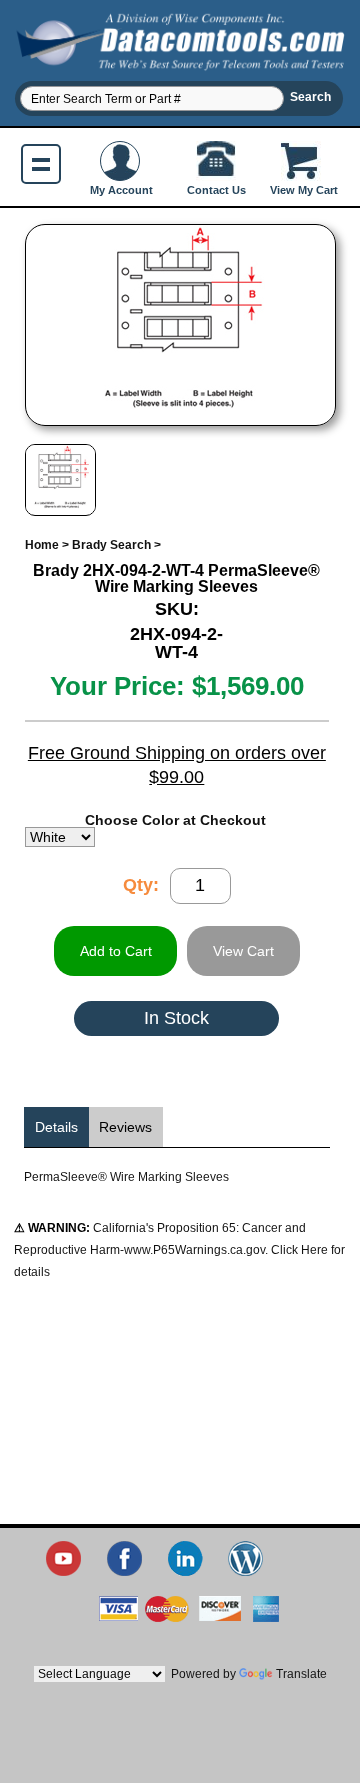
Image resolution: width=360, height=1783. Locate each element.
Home (42, 545)
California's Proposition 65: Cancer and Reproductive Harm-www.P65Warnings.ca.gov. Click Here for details (179, 1250)
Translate (301, 1674)
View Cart (243, 951)
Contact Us (216, 190)
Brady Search (111, 545)
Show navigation (41, 164)
